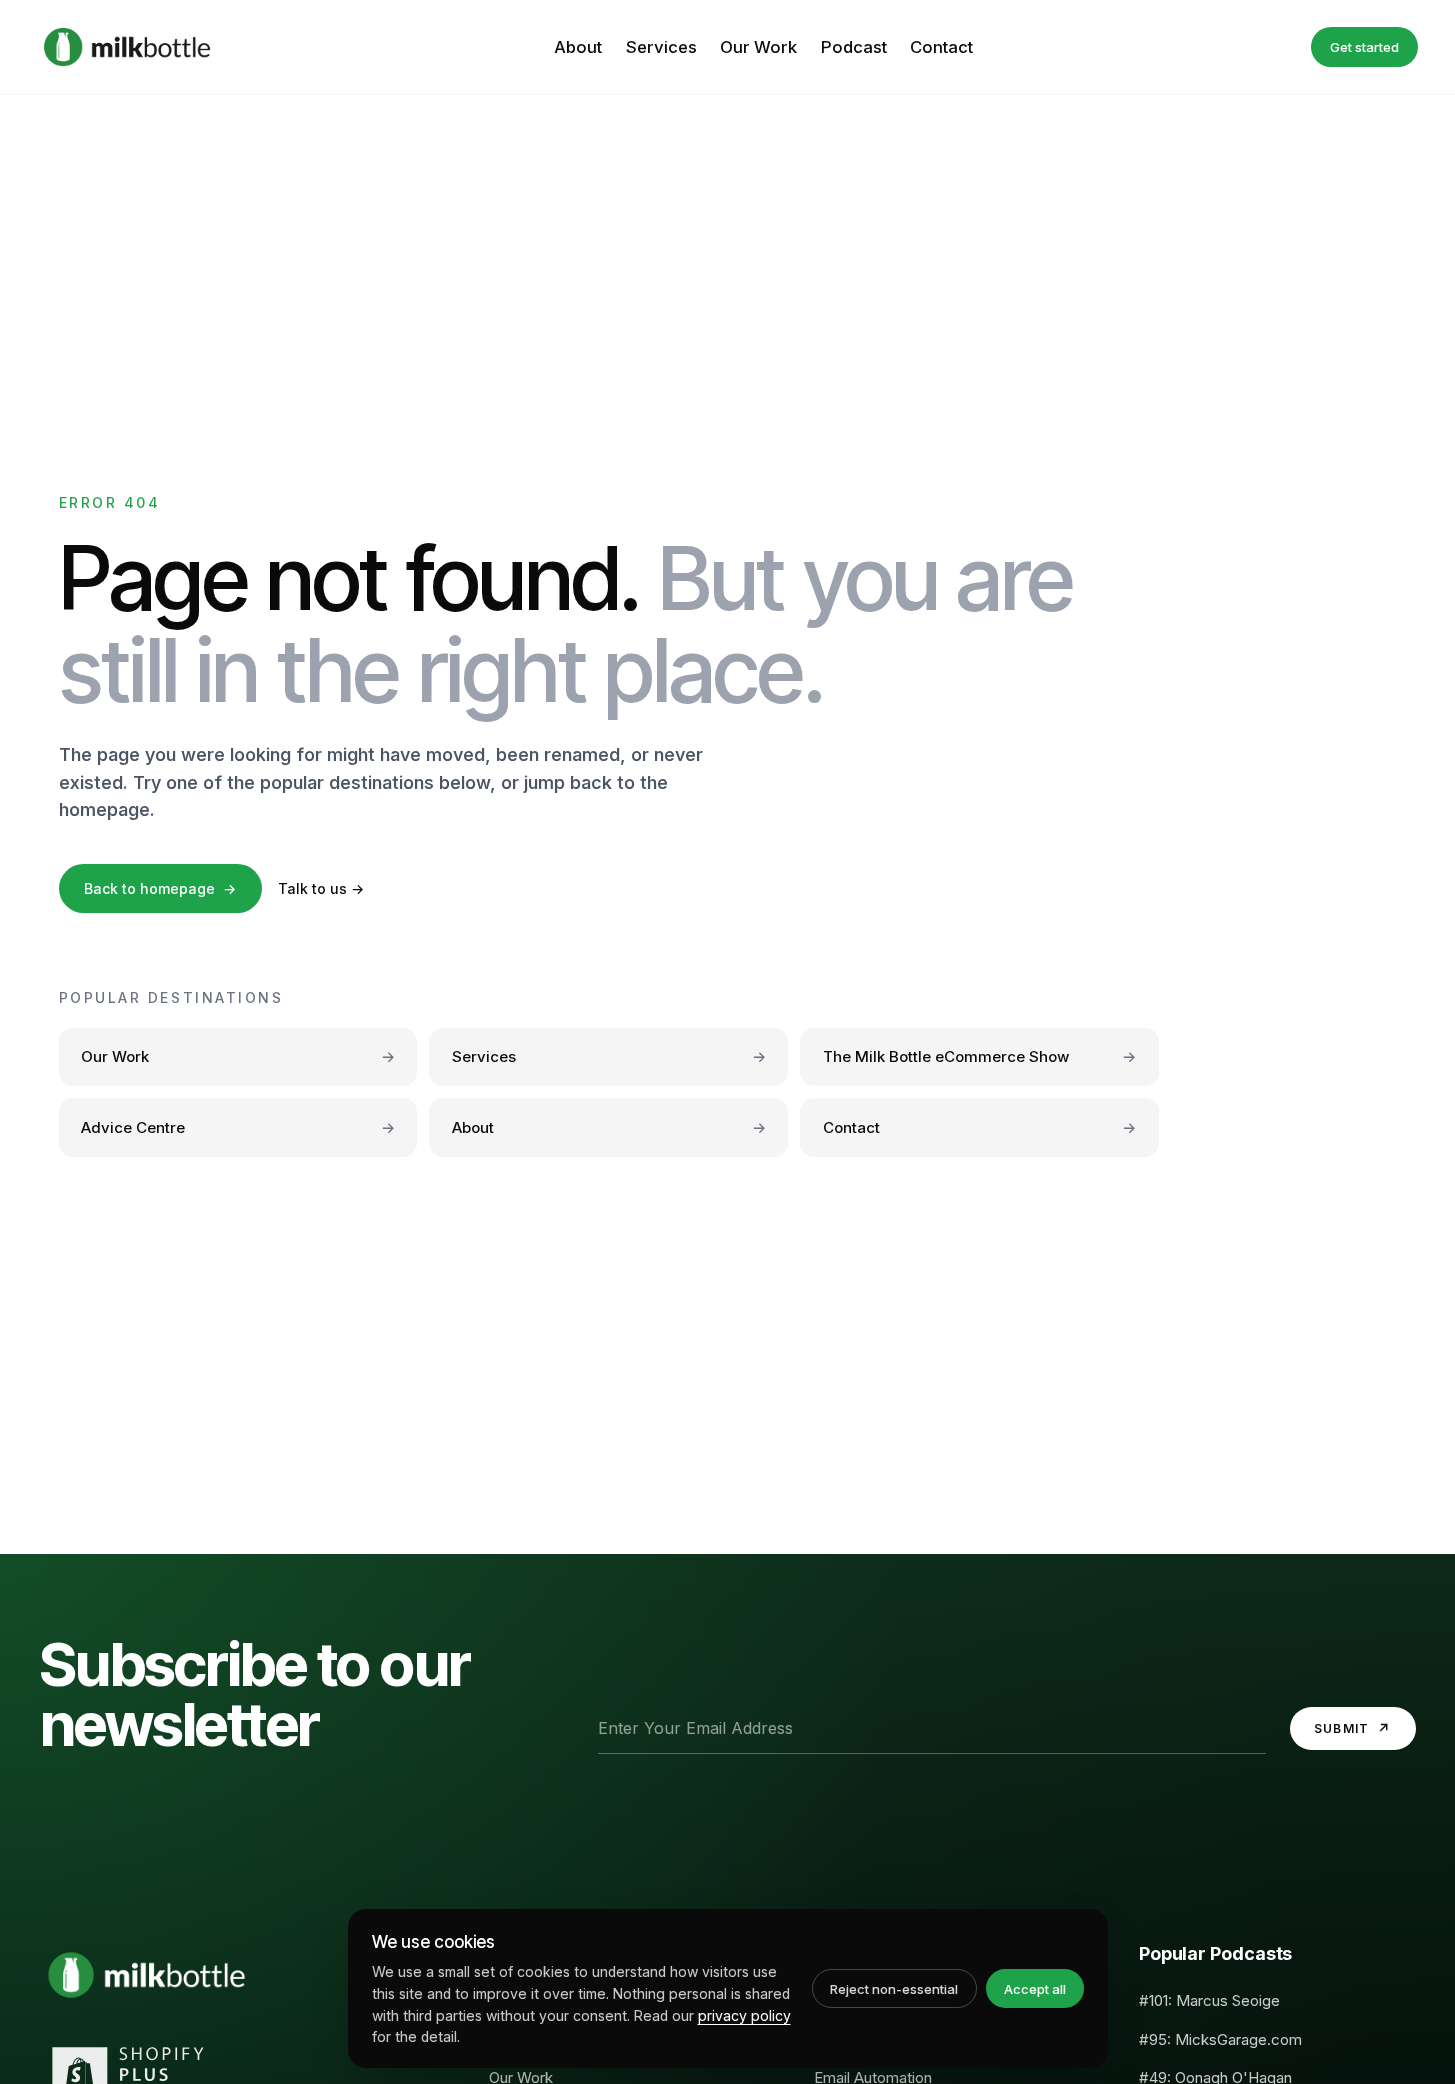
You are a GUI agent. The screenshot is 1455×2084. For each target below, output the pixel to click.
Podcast (854, 47)
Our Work (758, 47)
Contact (941, 47)
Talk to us (321, 888)
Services (661, 47)
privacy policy (744, 2015)
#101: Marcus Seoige (1209, 2000)
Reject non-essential (894, 1989)
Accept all (1035, 1989)
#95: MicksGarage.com (1220, 2039)
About (578, 47)
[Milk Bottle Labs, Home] (127, 47)
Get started (1364, 47)
